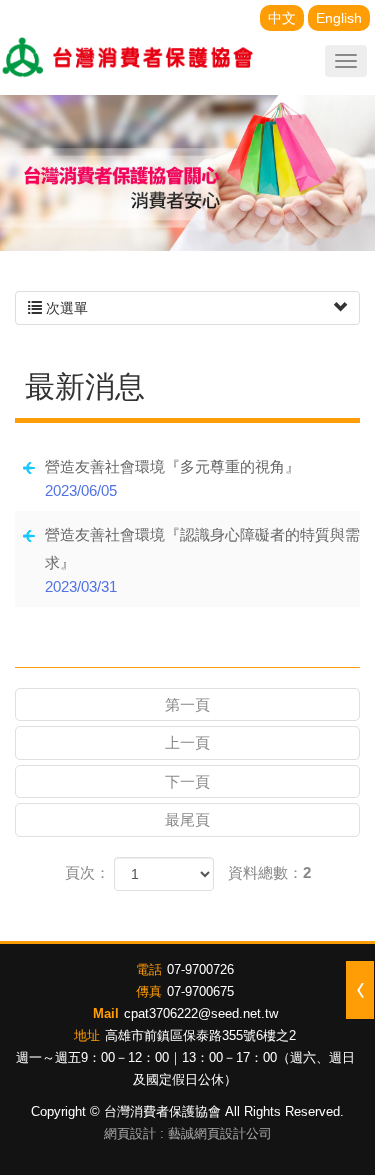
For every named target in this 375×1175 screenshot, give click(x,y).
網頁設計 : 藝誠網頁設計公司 (188, 1133)
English (339, 18)
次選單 (65, 308)
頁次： (87, 872)
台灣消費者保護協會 (129, 60)
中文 (282, 18)
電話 (149, 969)
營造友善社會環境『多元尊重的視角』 (172, 478)
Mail (106, 1013)
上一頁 (187, 742)
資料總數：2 (269, 872)
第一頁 (187, 704)
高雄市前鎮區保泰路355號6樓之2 (200, 1035)
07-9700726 (200, 969)
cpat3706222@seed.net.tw (201, 1013)
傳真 (149, 991)
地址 (87, 1035)
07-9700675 (200, 991)
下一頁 (187, 781)
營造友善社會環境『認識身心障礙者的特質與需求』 (202, 560)
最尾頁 (187, 819)
